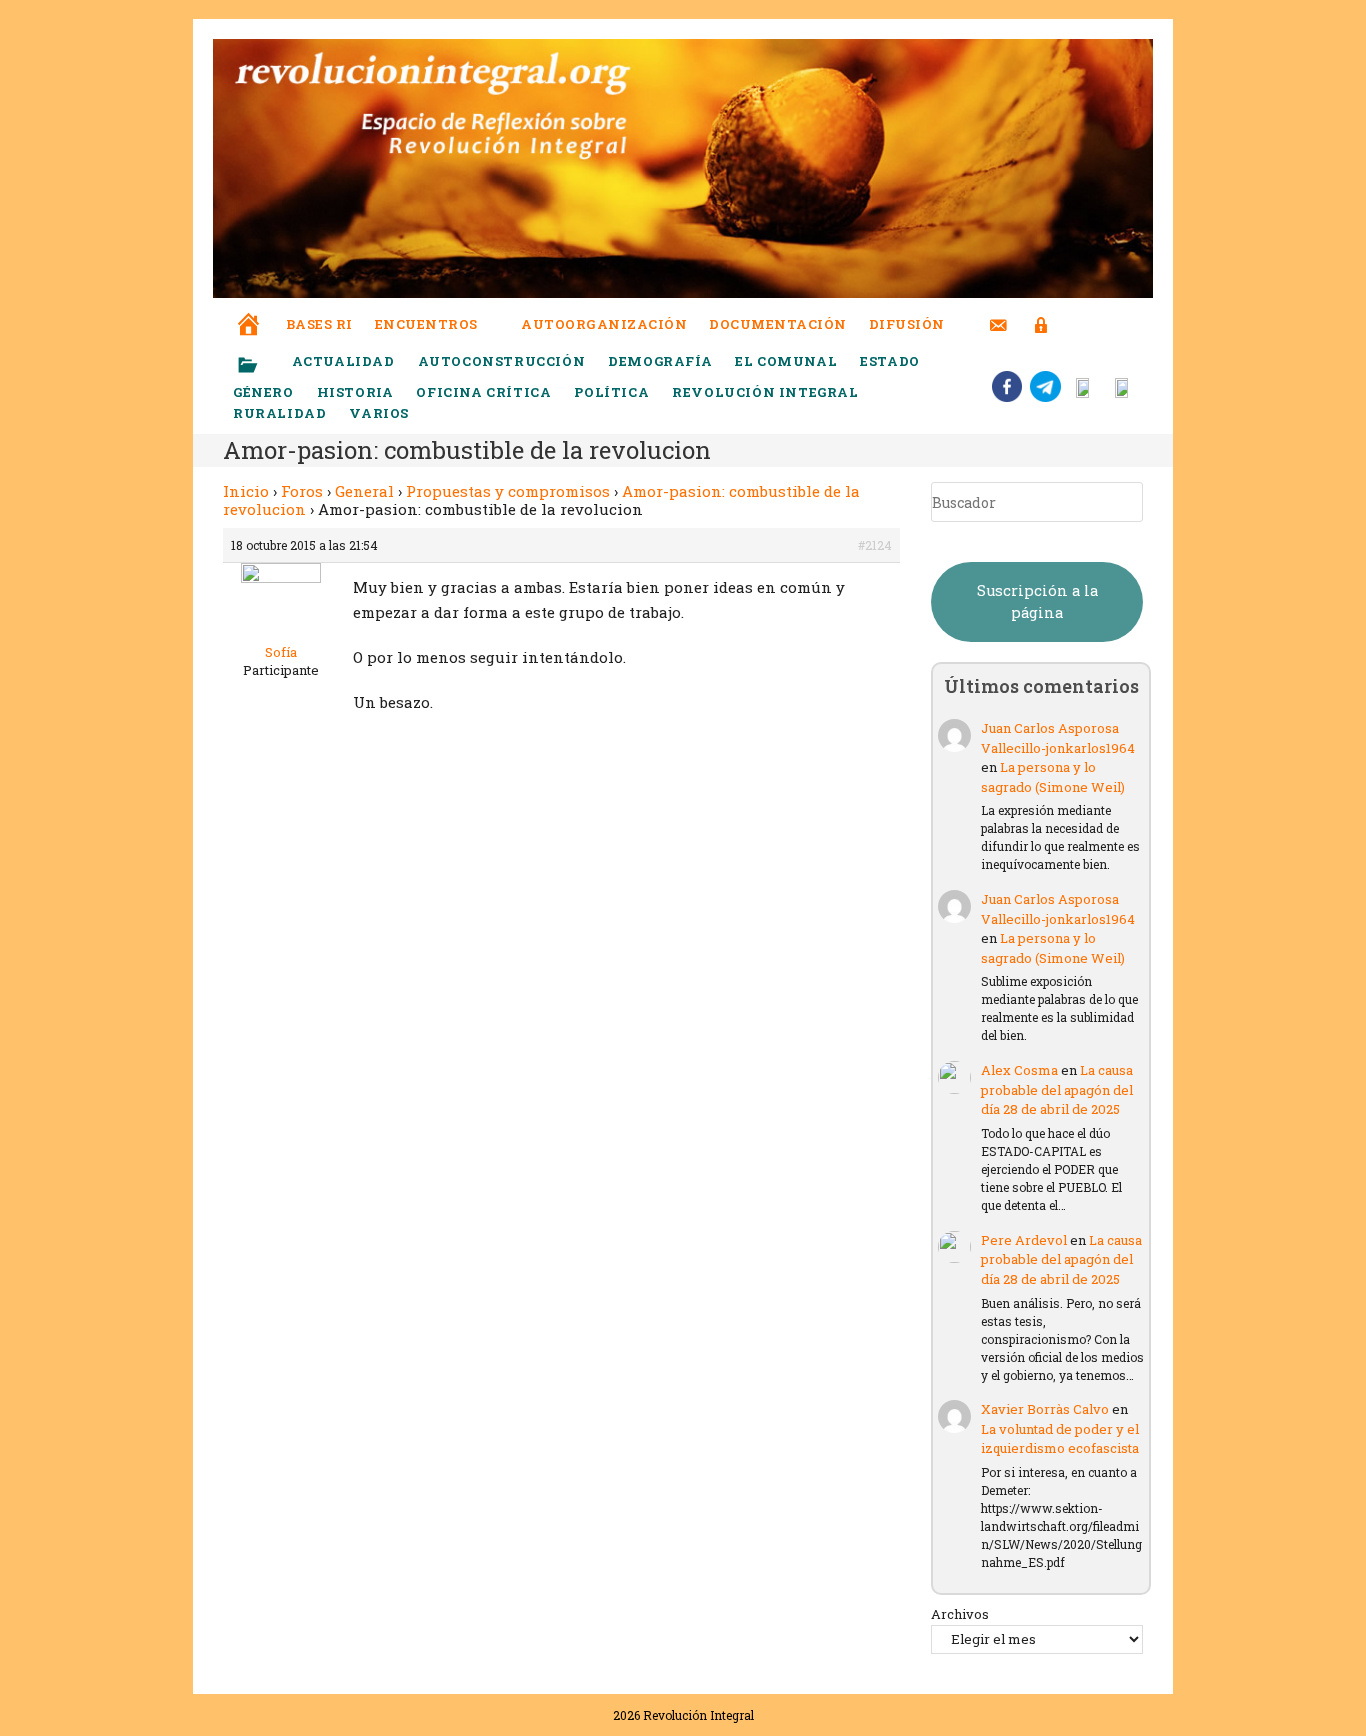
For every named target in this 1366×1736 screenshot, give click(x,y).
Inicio (246, 491)
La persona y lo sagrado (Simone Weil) (1053, 777)
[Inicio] (249, 310)
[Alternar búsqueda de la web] (1078, 324)
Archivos (960, 1614)
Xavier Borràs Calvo (1045, 1409)
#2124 (875, 545)
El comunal (786, 361)
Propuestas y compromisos (508, 491)
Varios (380, 413)
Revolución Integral (765, 392)
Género (263, 392)
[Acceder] (1041, 312)
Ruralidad (279, 413)
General (364, 491)
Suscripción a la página (1037, 601)
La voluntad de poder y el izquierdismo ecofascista (1060, 1439)
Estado (890, 361)
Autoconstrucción (502, 361)
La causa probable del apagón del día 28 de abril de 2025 (1057, 1089)
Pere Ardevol (1024, 1240)
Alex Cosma (1019, 1070)
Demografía (660, 361)
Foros (302, 491)
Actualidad (343, 361)
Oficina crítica (483, 392)
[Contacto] (998, 312)
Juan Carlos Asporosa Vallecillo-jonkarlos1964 (1058, 738)
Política (611, 392)
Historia (355, 392)
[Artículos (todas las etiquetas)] (261, 366)
